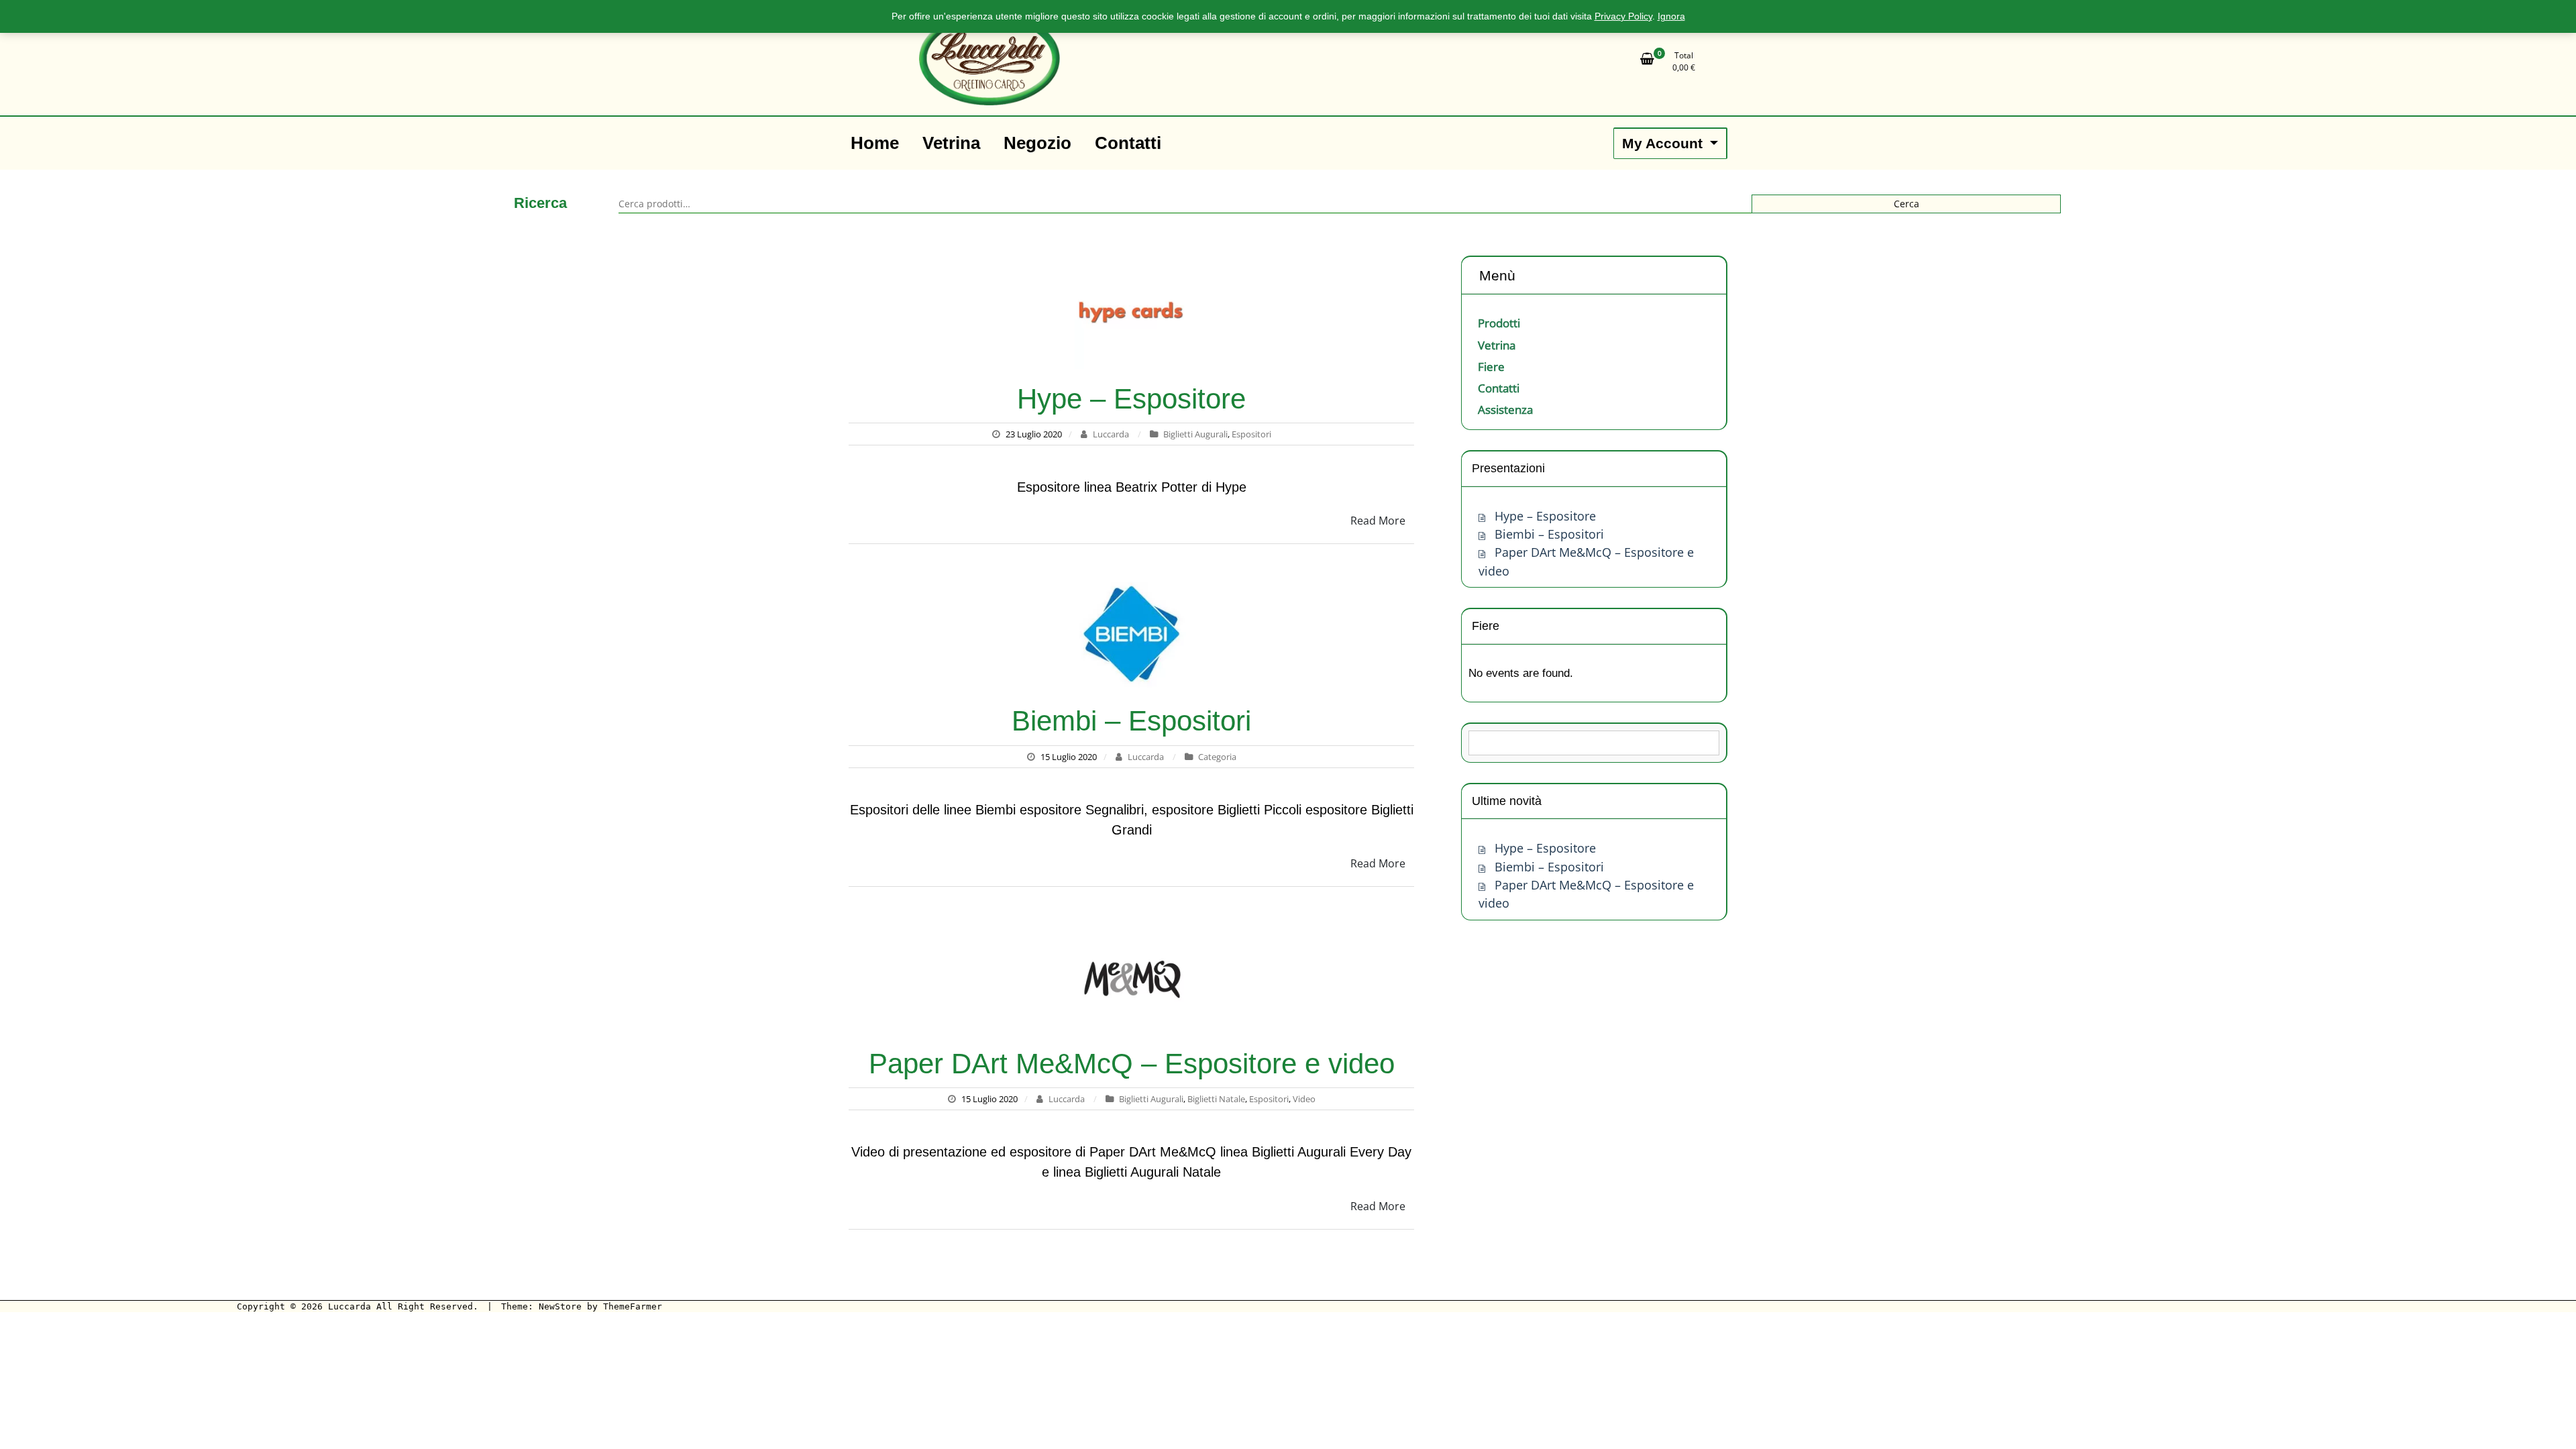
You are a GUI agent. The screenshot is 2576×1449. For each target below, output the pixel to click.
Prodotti (1499, 323)
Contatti (1499, 388)
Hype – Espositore (1131, 399)
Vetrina (1497, 345)
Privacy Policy (1623, 16)
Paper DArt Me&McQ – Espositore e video (1132, 1064)
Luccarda (1111, 434)
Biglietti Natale (1216, 1099)
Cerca (1907, 204)
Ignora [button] (1671, 16)
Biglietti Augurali (1195, 434)
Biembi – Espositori (1131, 721)
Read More (1378, 521)
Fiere (1491, 367)
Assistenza (1505, 410)
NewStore (560, 1306)
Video (1304, 1099)
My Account (1664, 143)
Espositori (1251, 434)
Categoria (1217, 757)
